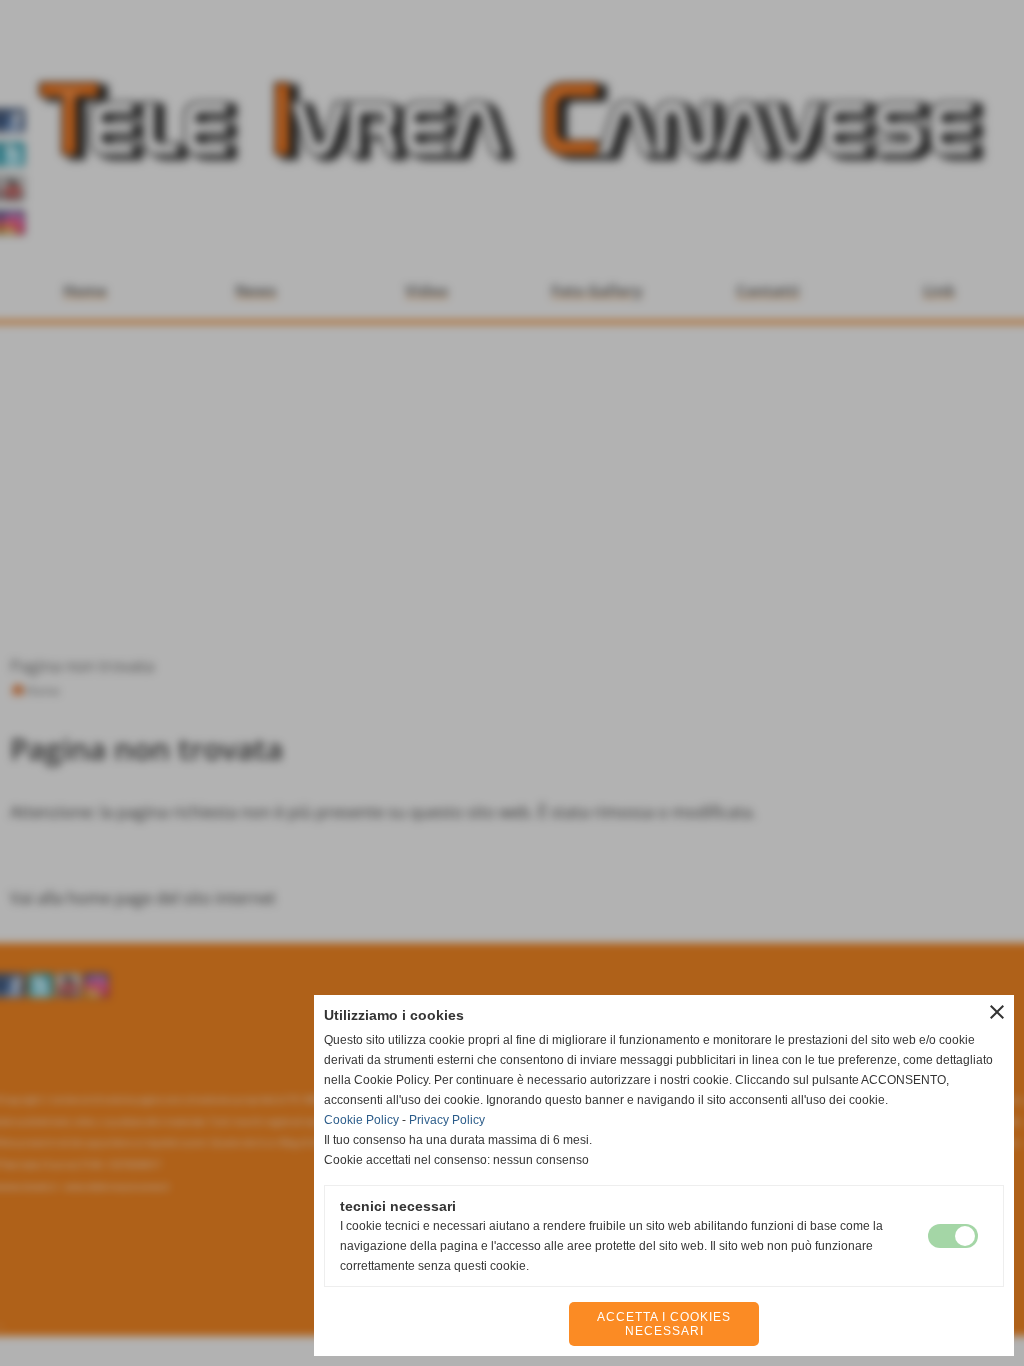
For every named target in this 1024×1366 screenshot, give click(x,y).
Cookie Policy (361, 1120)
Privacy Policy (447, 1120)
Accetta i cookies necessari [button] (664, 1324)
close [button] (997, 1012)
